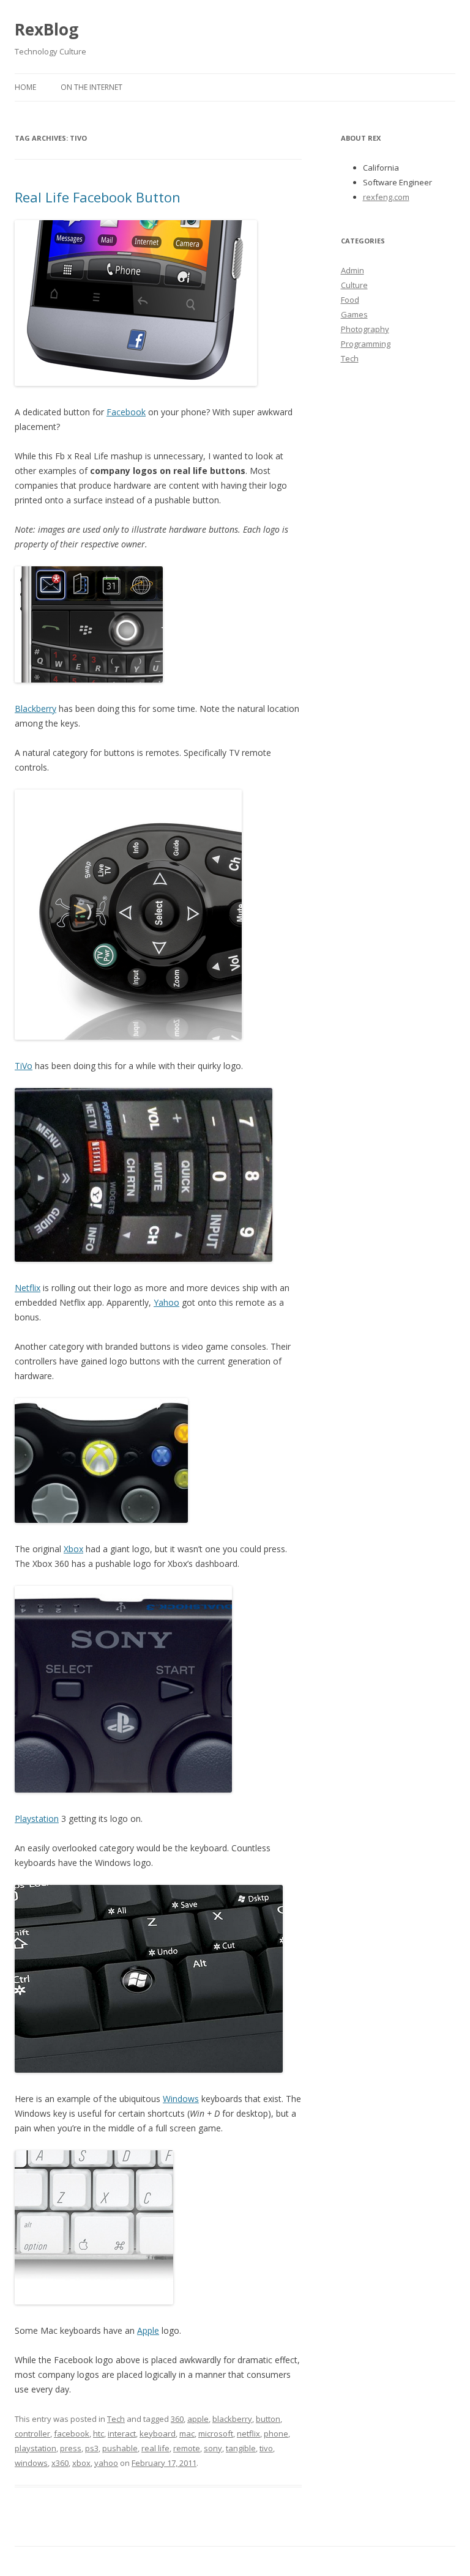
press (71, 2448)
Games (354, 314)
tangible (241, 2448)
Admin (352, 270)
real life (155, 2448)
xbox (81, 2463)
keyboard (158, 2434)
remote (187, 2448)
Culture (354, 285)
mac (187, 2434)
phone (276, 2434)
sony (213, 2448)
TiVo (24, 1066)
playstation (35, 2448)
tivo (266, 2448)
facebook (72, 2434)
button (268, 2419)
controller (32, 2434)
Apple (148, 2330)
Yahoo (166, 1302)
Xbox (73, 1549)
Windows (181, 2099)
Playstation (37, 1819)
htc (99, 2434)
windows (31, 2463)
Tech (116, 2419)
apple (198, 2419)
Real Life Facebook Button (98, 197)
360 (177, 2419)
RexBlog (47, 29)
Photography (365, 329)
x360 (60, 2463)
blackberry (232, 2419)
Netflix (28, 1288)
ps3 (92, 2448)
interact (122, 2434)
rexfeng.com (386, 197)
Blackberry (35, 709)
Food (350, 300)
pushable (120, 2448)
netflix (248, 2434)
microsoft (216, 2434)
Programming (366, 344)
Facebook (126, 412)
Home (25, 87)
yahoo (106, 2463)
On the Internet (91, 87)
